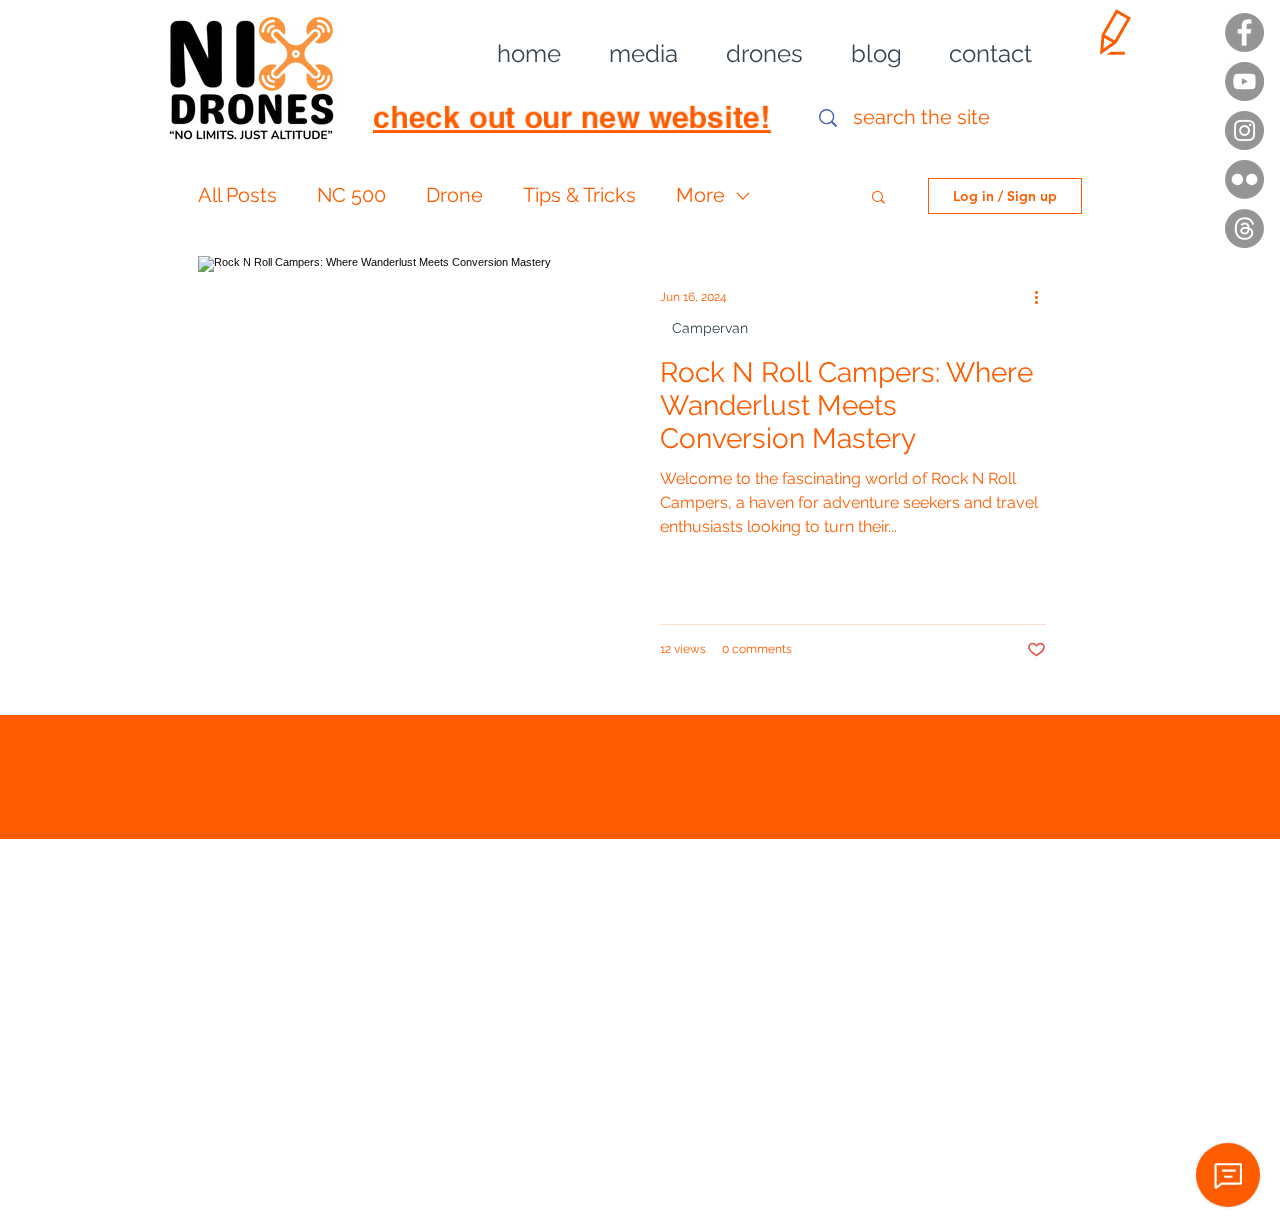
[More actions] (1043, 297)
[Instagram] (1244, 130)
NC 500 (351, 195)
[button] (629, 54)
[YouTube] (1244, 81)
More (700, 195)
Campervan (710, 328)
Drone (454, 195)
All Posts (237, 195)
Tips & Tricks (579, 195)
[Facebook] (1244, 32)
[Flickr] (1244, 179)
